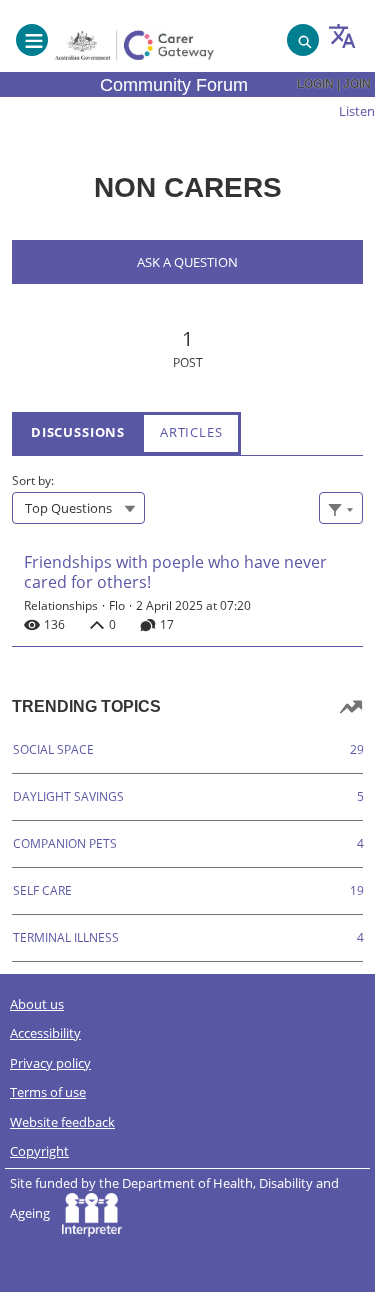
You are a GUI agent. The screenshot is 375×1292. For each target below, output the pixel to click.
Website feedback (62, 1122)
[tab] (78, 433)
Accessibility (45, 1033)
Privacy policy (50, 1063)
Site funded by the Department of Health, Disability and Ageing (174, 1198)
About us (37, 1004)
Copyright (39, 1151)
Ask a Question (187, 262)
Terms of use (48, 1092)
